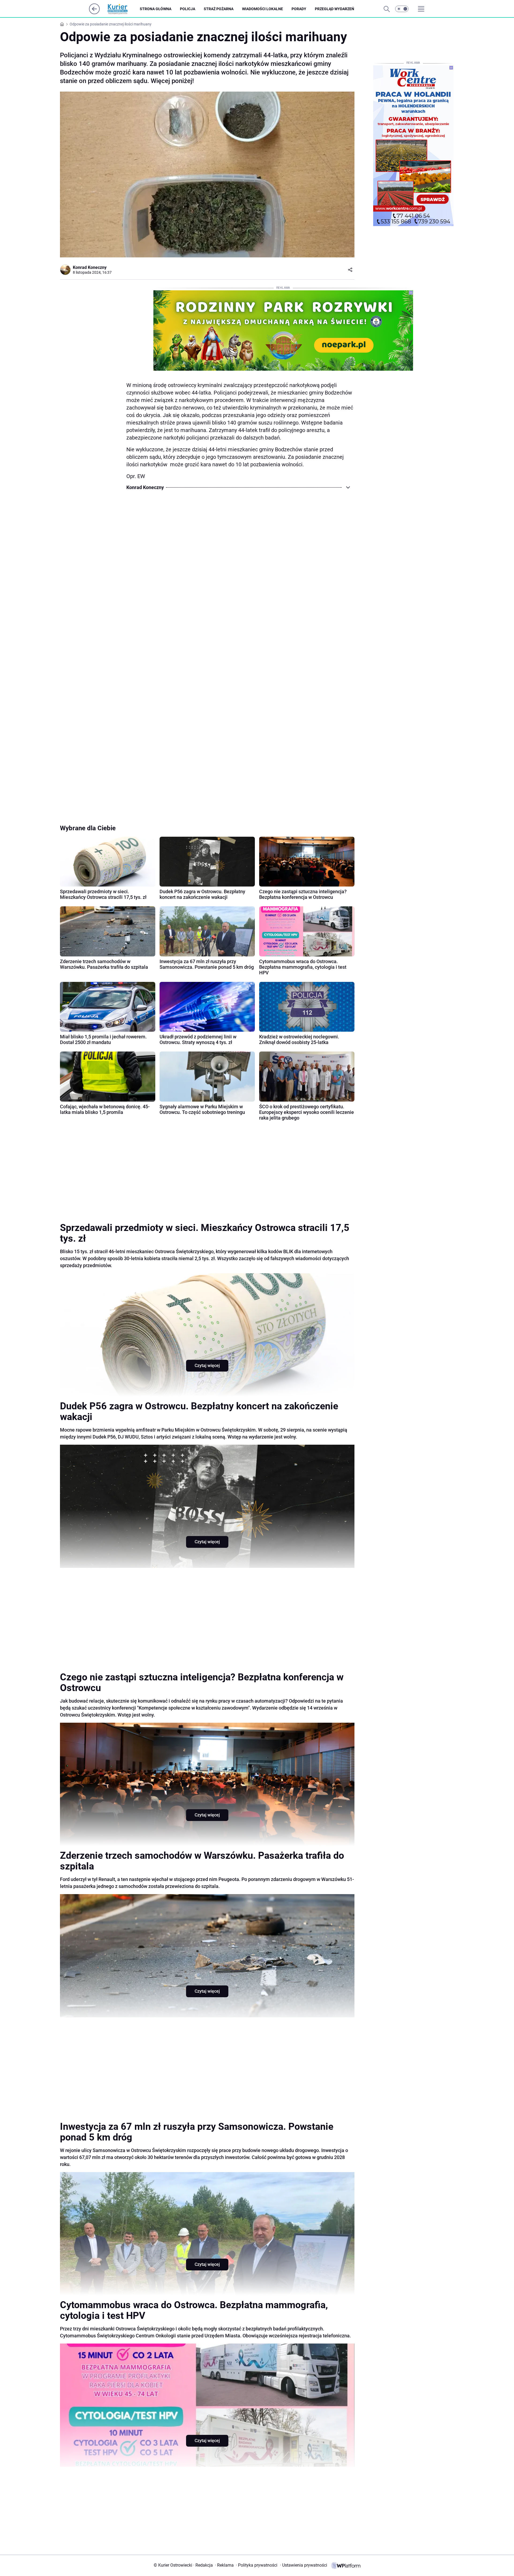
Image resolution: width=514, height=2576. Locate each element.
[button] (402, 9)
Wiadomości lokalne (262, 9)
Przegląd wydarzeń (335, 9)
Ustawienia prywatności (304, 2565)
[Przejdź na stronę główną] (94, 13)
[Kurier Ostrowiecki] (122, 9)
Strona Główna (156, 9)
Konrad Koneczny (90, 267)
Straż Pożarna (219, 9)
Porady (299, 9)
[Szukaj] (387, 9)
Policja (188, 9)
